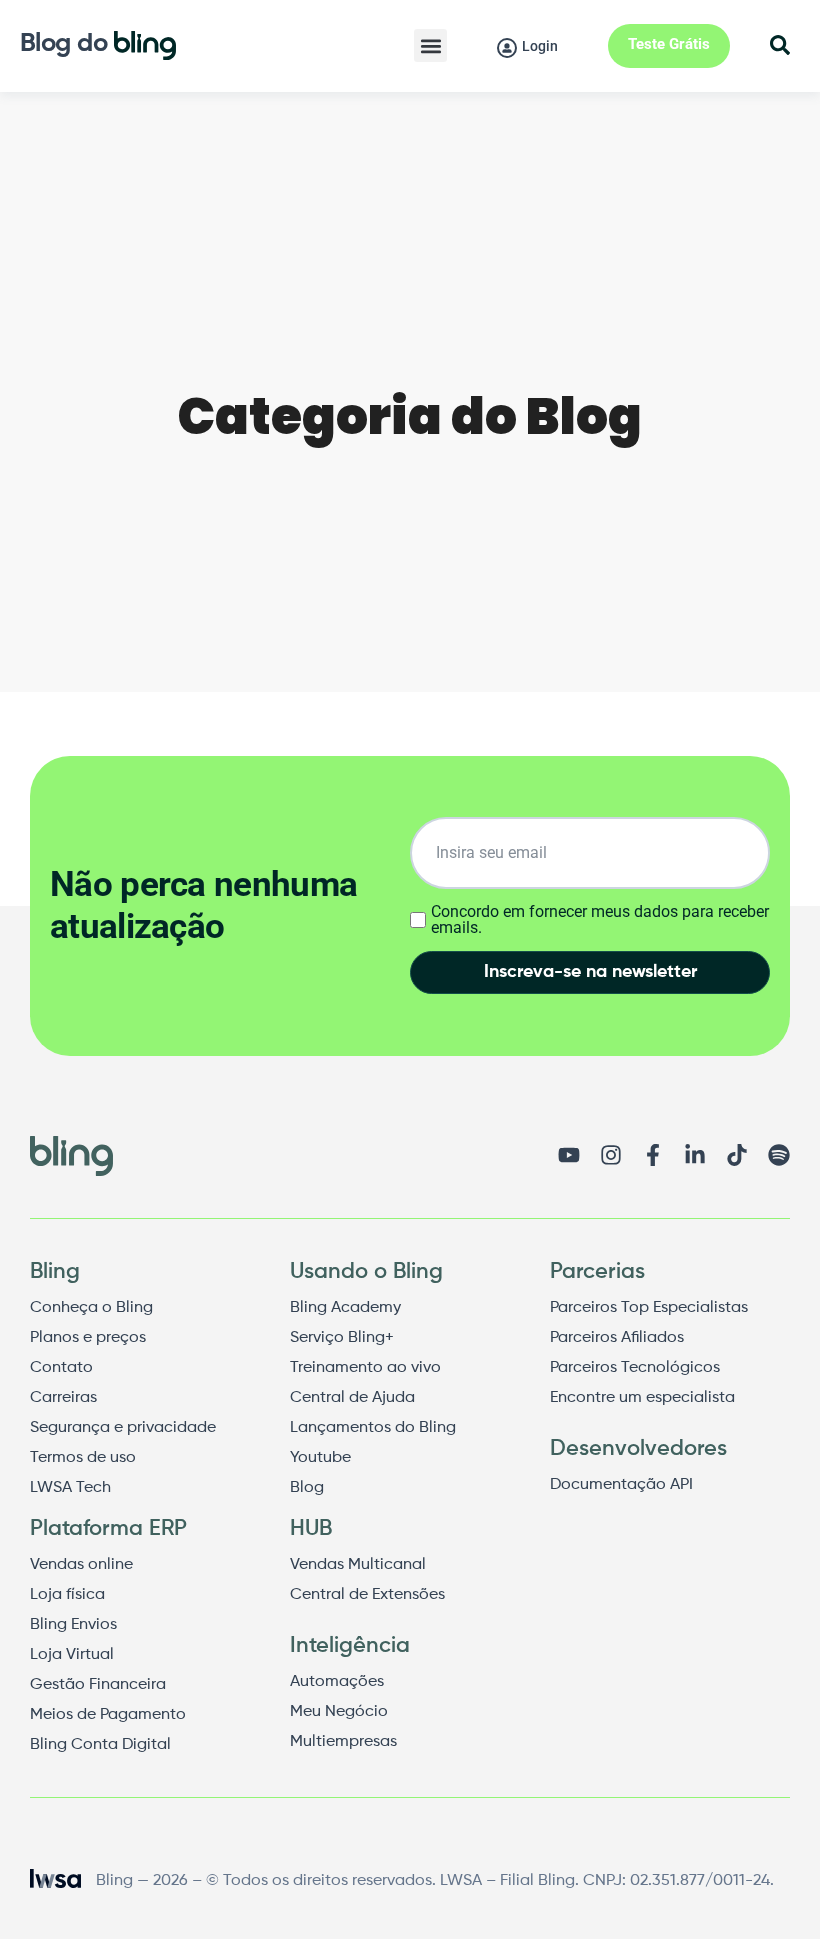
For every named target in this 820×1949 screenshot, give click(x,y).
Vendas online (81, 1565)
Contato (61, 1368)
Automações (337, 1682)
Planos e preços (88, 1338)
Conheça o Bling (91, 1308)
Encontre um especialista (642, 1398)
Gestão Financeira (98, 1685)
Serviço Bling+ (342, 1338)
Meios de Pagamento (108, 1715)
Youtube (320, 1458)
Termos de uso (83, 1458)
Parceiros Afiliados (617, 1338)
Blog (307, 1488)
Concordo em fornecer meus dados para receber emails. (600, 920)
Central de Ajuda (352, 1398)
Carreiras (63, 1398)
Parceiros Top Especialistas (649, 1308)
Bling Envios (73, 1625)
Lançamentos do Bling (373, 1428)
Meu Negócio (339, 1712)
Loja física (67, 1595)
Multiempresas (343, 1742)
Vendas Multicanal (358, 1565)
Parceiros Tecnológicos (635, 1368)
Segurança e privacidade (123, 1428)
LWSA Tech (70, 1488)
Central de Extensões (367, 1595)
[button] (430, 45)
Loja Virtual (72, 1655)
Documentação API (621, 1485)
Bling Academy (345, 1308)
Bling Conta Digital (100, 1745)
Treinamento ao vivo (365, 1368)
